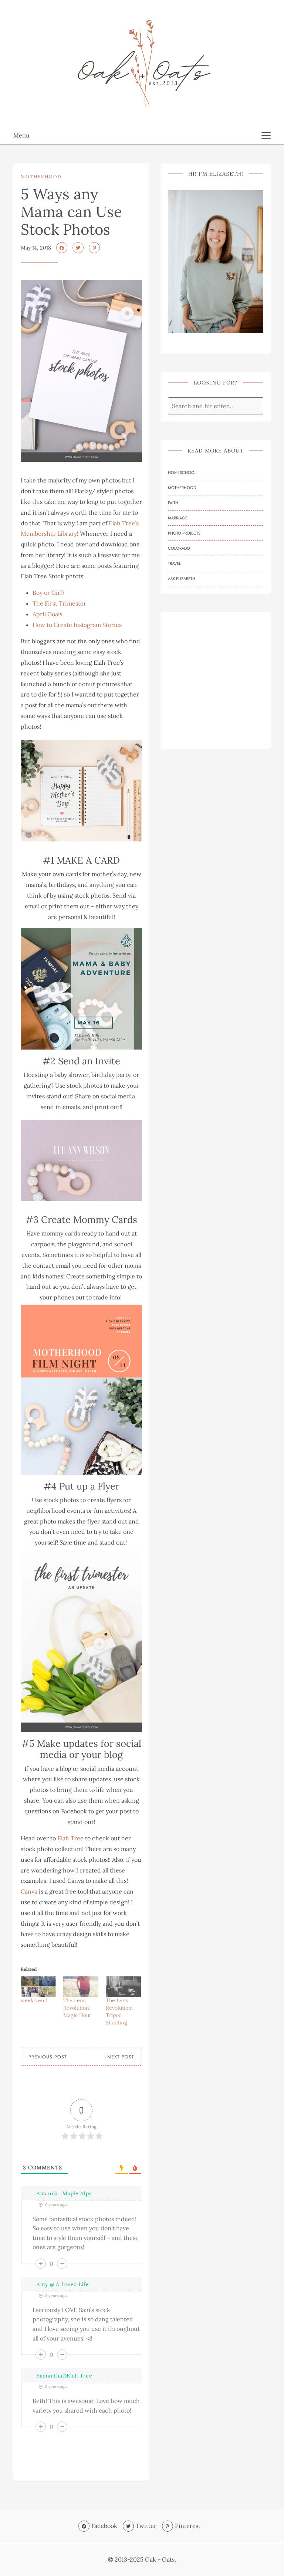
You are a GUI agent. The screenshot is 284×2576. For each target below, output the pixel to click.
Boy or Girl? (49, 593)
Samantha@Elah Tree (65, 2376)
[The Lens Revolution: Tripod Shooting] (123, 1986)
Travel (174, 563)
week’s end (34, 2000)
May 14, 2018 (36, 248)
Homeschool (182, 472)
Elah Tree (70, 1838)
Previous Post (48, 2057)
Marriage (178, 518)
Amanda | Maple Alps (64, 2193)
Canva (29, 1891)
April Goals (47, 614)
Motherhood (41, 177)
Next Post (121, 2057)
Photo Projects (184, 533)
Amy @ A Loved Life (63, 2284)
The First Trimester (59, 603)
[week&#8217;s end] (38, 1986)
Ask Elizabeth (182, 579)
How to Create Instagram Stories (77, 625)
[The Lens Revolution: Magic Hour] (81, 1986)
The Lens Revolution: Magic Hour (77, 2008)
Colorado (179, 548)
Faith (173, 503)
